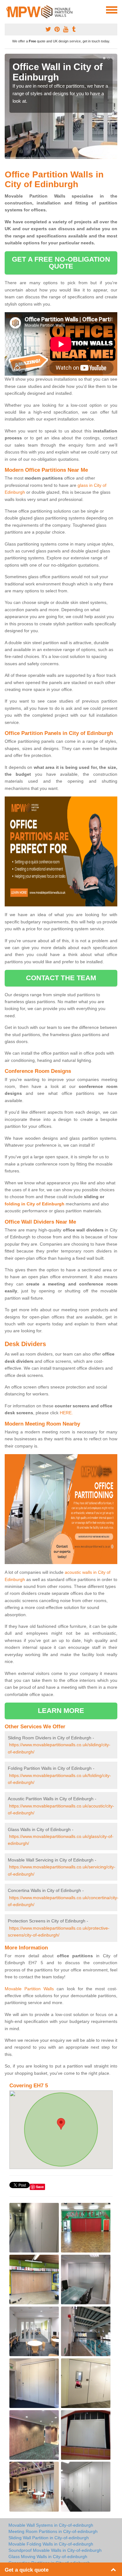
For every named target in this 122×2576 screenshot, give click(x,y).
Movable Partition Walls (29, 1989)
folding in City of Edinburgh (35, 1204)
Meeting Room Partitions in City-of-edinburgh (53, 2531)
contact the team (61, 978)
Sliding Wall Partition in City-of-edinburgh (49, 2538)
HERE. (66, 1413)
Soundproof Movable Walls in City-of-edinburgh (55, 2550)
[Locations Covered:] (8, 9)
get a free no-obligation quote (61, 263)
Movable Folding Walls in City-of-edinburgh (51, 2544)
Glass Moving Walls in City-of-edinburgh (48, 2557)
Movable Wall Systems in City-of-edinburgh (51, 2525)
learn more (61, 1711)
